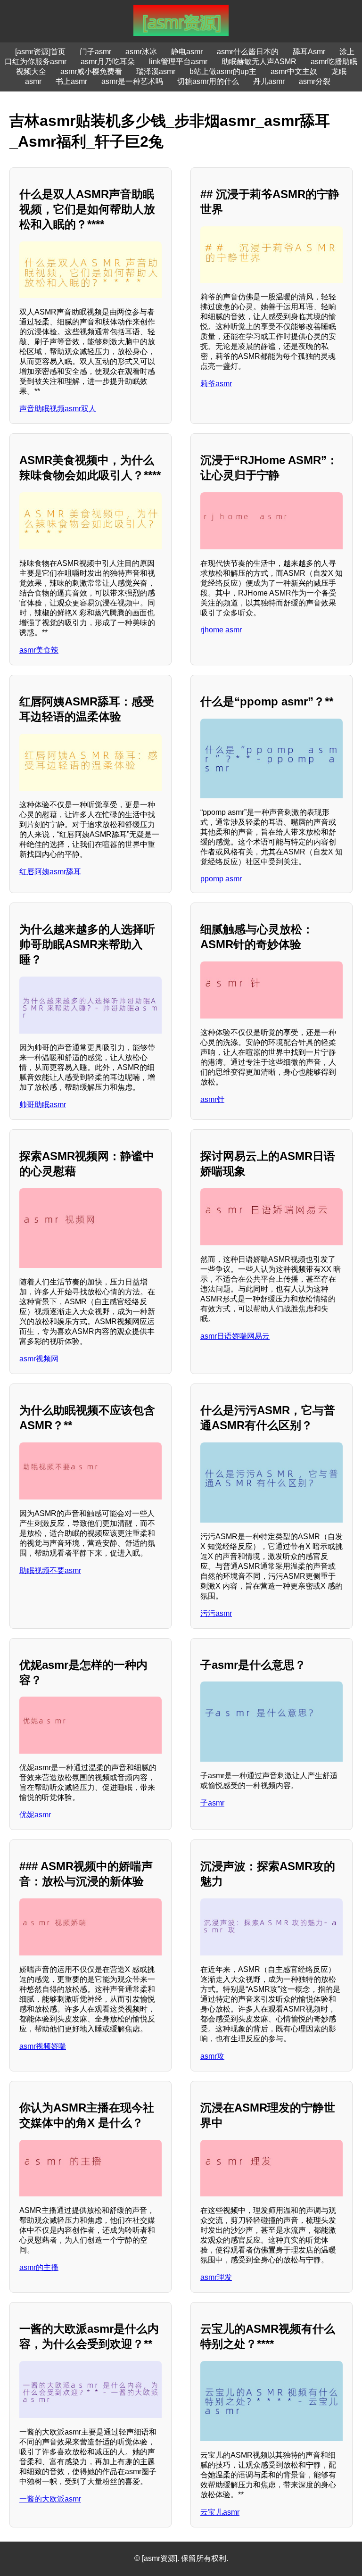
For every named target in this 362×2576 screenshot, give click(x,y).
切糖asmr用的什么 (208, 81)
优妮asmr (35, 1815)
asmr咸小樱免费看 (91, 71)
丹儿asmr (269, 81)
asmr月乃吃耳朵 (108, 62)
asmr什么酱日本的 (248, 52)
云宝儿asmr (220, 2512)
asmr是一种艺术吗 (132, 81)
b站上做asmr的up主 (223, 71)
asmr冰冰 (141, 52)
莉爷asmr (216, 384)
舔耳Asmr (309, 52)
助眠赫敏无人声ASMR (259, 62)
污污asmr (216, 1613)
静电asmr (187, 52)
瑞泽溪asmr (156, 71)
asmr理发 (216, 2277)
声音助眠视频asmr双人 (58, 409)
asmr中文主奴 (294, 71)
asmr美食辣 (39, 650)
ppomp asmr (221, 879)
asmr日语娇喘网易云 (235, 1336)
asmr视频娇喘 (43, 2046)
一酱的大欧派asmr (50, 2499)
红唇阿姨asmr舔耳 (50, 872)
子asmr (212, 1803)
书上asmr (71, 81)
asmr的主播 (39, 2267)
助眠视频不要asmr (50, 1570)
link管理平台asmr (178, 62)
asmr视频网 (39, 1359)
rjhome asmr (221, 630)
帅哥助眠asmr (43, 1105)
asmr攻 (212, 2056)
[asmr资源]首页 (40, 52)
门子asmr (95, 52)
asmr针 (212, 1099)
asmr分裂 (315, 81)
